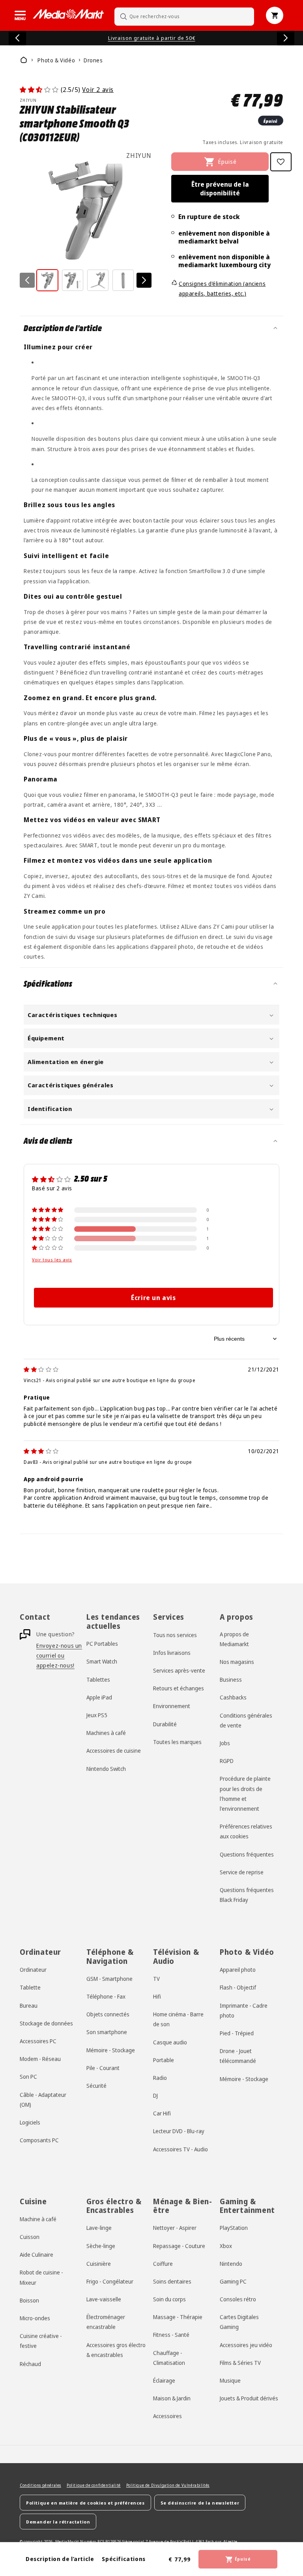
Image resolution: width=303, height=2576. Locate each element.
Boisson (29, 2300)
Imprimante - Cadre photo (244, 2010)
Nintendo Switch (106, 1769)
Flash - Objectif (238, 1987)
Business (231, 1680)
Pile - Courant (103, 2068)
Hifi (157, 1996)
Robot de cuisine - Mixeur (41, 2277)
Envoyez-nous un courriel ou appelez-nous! (59, 1655)
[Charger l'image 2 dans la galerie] (73, 280)
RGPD (227, 1761)
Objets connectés (108, 2014)
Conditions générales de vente (246, 1720)
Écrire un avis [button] (153, 1298)
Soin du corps (169, 2299)
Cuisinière (99, 2264)
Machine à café (38, 2219)
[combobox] (184, 16)
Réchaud (30, 2364)
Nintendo (231, 2264)
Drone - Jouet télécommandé (238, 2056)
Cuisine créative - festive (41, 2341)
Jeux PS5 (97, 1715)
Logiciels (30, 2122)
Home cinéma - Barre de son (178, 2019)
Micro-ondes (35, 2318)
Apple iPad (99, 1697)
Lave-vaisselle (104, 2299)
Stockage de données (46, 2023)
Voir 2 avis (98, 90)
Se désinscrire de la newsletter (200, 2503)
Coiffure (163, 2264)
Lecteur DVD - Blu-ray (179, 2131)
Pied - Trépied (237, 2033)
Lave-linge (99, 2228)
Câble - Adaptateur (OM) (43, 2100)
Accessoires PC (38, 2041)
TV (156, 1979)
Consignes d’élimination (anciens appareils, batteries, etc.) (222, 289)
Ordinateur (33, 1970)
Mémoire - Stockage (111, 2050)
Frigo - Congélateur (110, 2281)
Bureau (29, 2006)
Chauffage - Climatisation (169, 2358)
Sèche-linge (101, 2246)
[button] (20, 15)
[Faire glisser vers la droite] (144, 280)
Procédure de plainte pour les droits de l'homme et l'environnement (245, 1794)
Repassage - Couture (179, 2246)
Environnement (172, 1706)
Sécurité (96, 2086)
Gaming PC (233, 2281)
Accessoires (167, 2416)
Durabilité (165, 1724)
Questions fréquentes (247, 1854)
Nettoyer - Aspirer (175, 2228)
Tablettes (98, 1680)
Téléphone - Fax (106, 1996)
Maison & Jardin (172, 2398)
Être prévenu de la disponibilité (220, 189)
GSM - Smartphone (109, 1979)
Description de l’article (60, 2559)
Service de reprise (242, 1872)
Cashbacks (233, 1697)
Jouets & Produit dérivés (249, 2398)
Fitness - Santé (171, 2335)
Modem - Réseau (40, 2059)
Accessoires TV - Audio (180, 2149)
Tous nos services (175, 1635)
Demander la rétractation (58, 2522)
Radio (160, 2078)
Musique (230, 2380)
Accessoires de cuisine (114, 1751)
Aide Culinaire (36, 2255)
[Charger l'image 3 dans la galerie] (98, 280)
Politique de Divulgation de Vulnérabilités (168, 2485)
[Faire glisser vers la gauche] (27, 280)
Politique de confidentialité (94, 2485)
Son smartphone (107, 2032)
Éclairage (164, 2380)
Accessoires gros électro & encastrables (116, 2350)
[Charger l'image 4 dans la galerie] (123, 280)
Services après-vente (179, 1670)
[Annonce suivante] (286, 38)
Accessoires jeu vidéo (246, 2345)
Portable (164, 2060)
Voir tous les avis (52, 1260)
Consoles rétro (238, 2299)
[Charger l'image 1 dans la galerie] (47, 280)
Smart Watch (102, 1661)
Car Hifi (162, 2113)
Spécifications (123, 2559)
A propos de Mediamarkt (234, 1639)
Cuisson (30, 2237)
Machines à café (106, 1733)
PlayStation (234, 2228)
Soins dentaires (172, 2281)
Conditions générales (40, 2485)
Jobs (225, 1743)
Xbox (226, 2246)
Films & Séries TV (240, 2363)
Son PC (28, 2077)
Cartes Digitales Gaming (239, 2322)
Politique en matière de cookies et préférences (85, 2503)
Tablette (30, 1987)
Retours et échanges (179, 1688)
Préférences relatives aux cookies (246, 1831)
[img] (41, 1369)
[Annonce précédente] (17, 38)
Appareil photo (238, 1970)
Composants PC (39, 2140)
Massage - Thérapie (178, 2317)
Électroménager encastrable (106, 2322)
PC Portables (102, 1644)
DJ (155, 2095)
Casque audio (170, 2042)
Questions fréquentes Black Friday (247, 1895)
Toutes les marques (177, 1742)
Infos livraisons (172, 1653)
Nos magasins (237, 1662)
